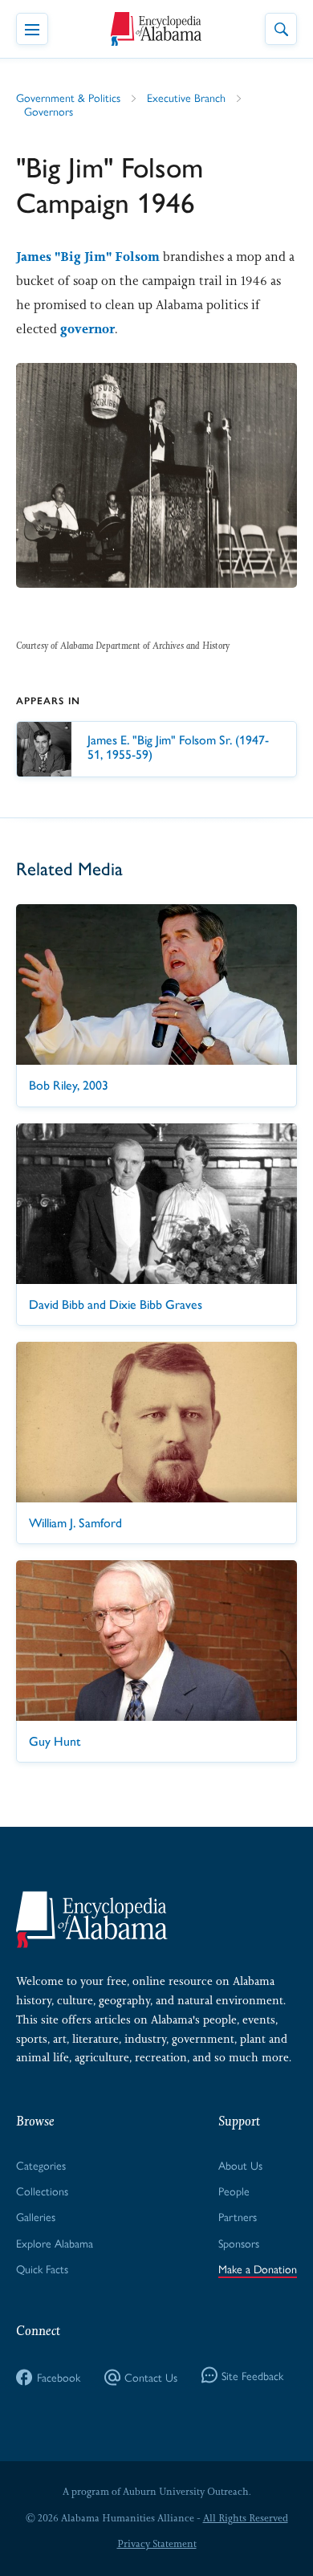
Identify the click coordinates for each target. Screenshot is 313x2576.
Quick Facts (42, 2268)
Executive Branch (186, 97)
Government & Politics (68, 97)
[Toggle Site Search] (281, 29)
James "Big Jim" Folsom (88, 257)
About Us (240, 2165)
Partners (238, 2216)
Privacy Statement (157, 2544)
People (234, 2191)
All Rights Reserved (246, 2518)
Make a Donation (258, 2268)
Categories (41, 2165)
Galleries (36, 2216)
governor (87, 329)
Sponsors (239, 2243)
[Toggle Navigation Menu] (32, 29)
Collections (42, 2191)
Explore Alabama (55, 2243)
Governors (49, 111)
